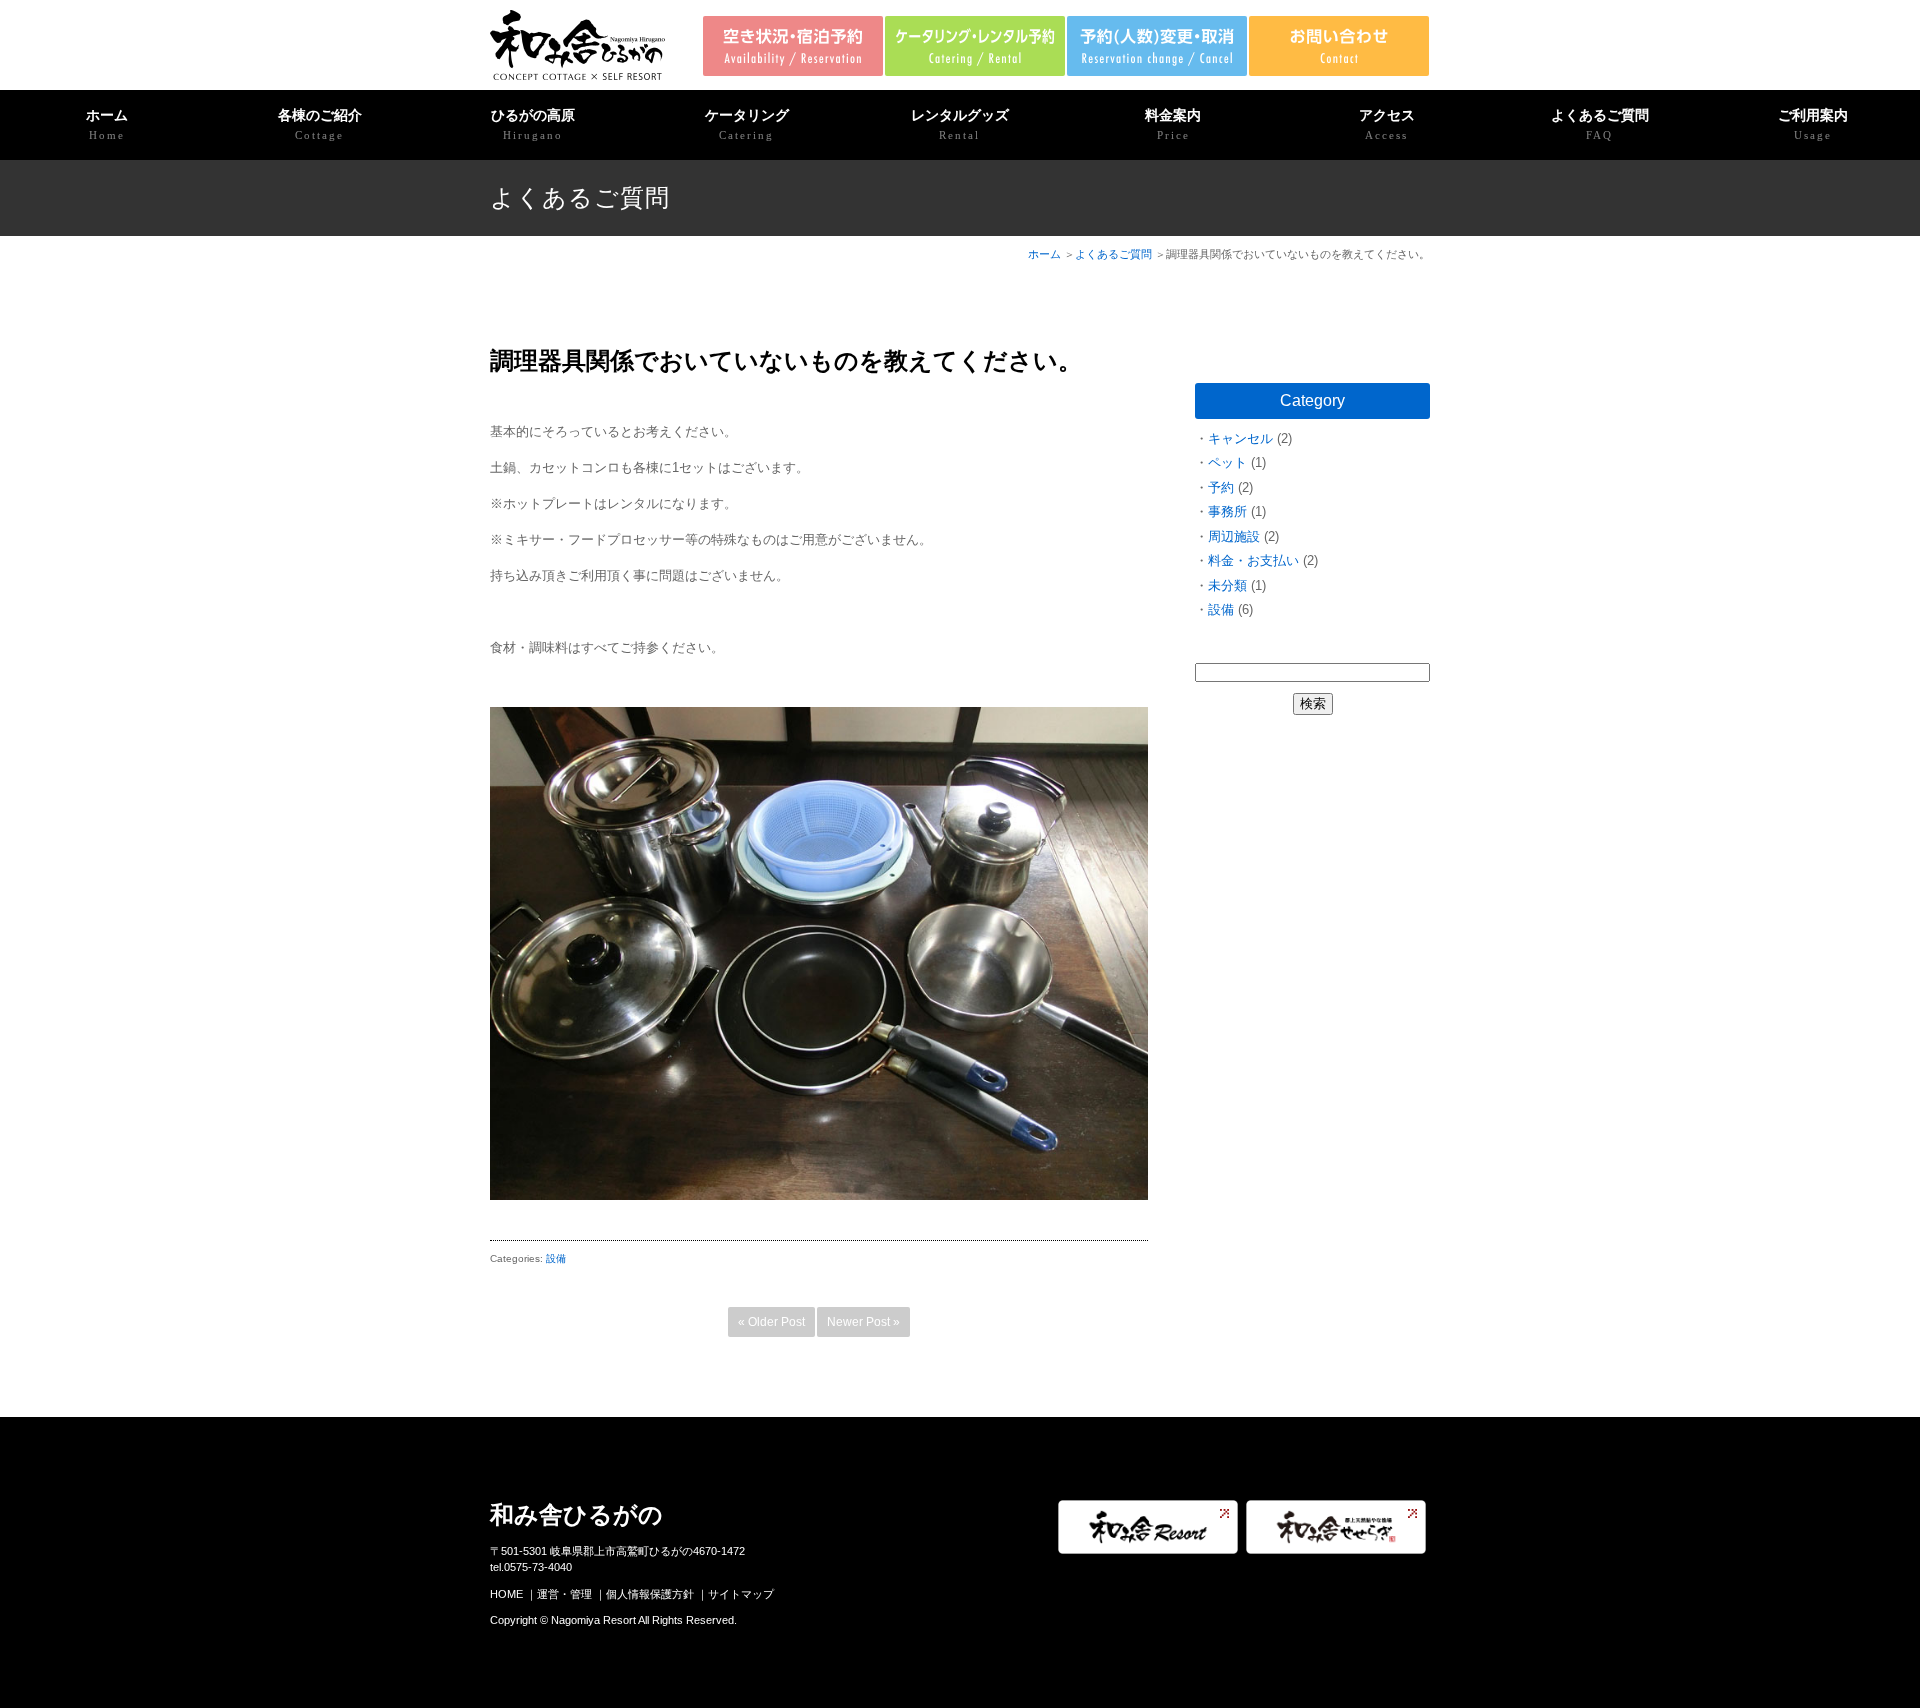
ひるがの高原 (533, 124)
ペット (1227, 462)
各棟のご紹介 (320, 124)
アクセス (1387, 124)
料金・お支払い (1253, 560)
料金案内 (1173, 124)
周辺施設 (1234, 536)
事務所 (1227, 511)
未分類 (1227, 585)
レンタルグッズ (960, 124)
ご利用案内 (1813, 124)
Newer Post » (863, 1322)
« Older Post (771, 1322)
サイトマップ (741, 1594)
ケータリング (747, 124)
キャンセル (1240, 438)
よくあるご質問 (1600, 124)
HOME (506, 1594)
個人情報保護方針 (650, 1594)
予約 (1221, 487)
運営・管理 (564, 1594)
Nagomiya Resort (593, 1620)
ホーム (107, 124)
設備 (556, 1258)
